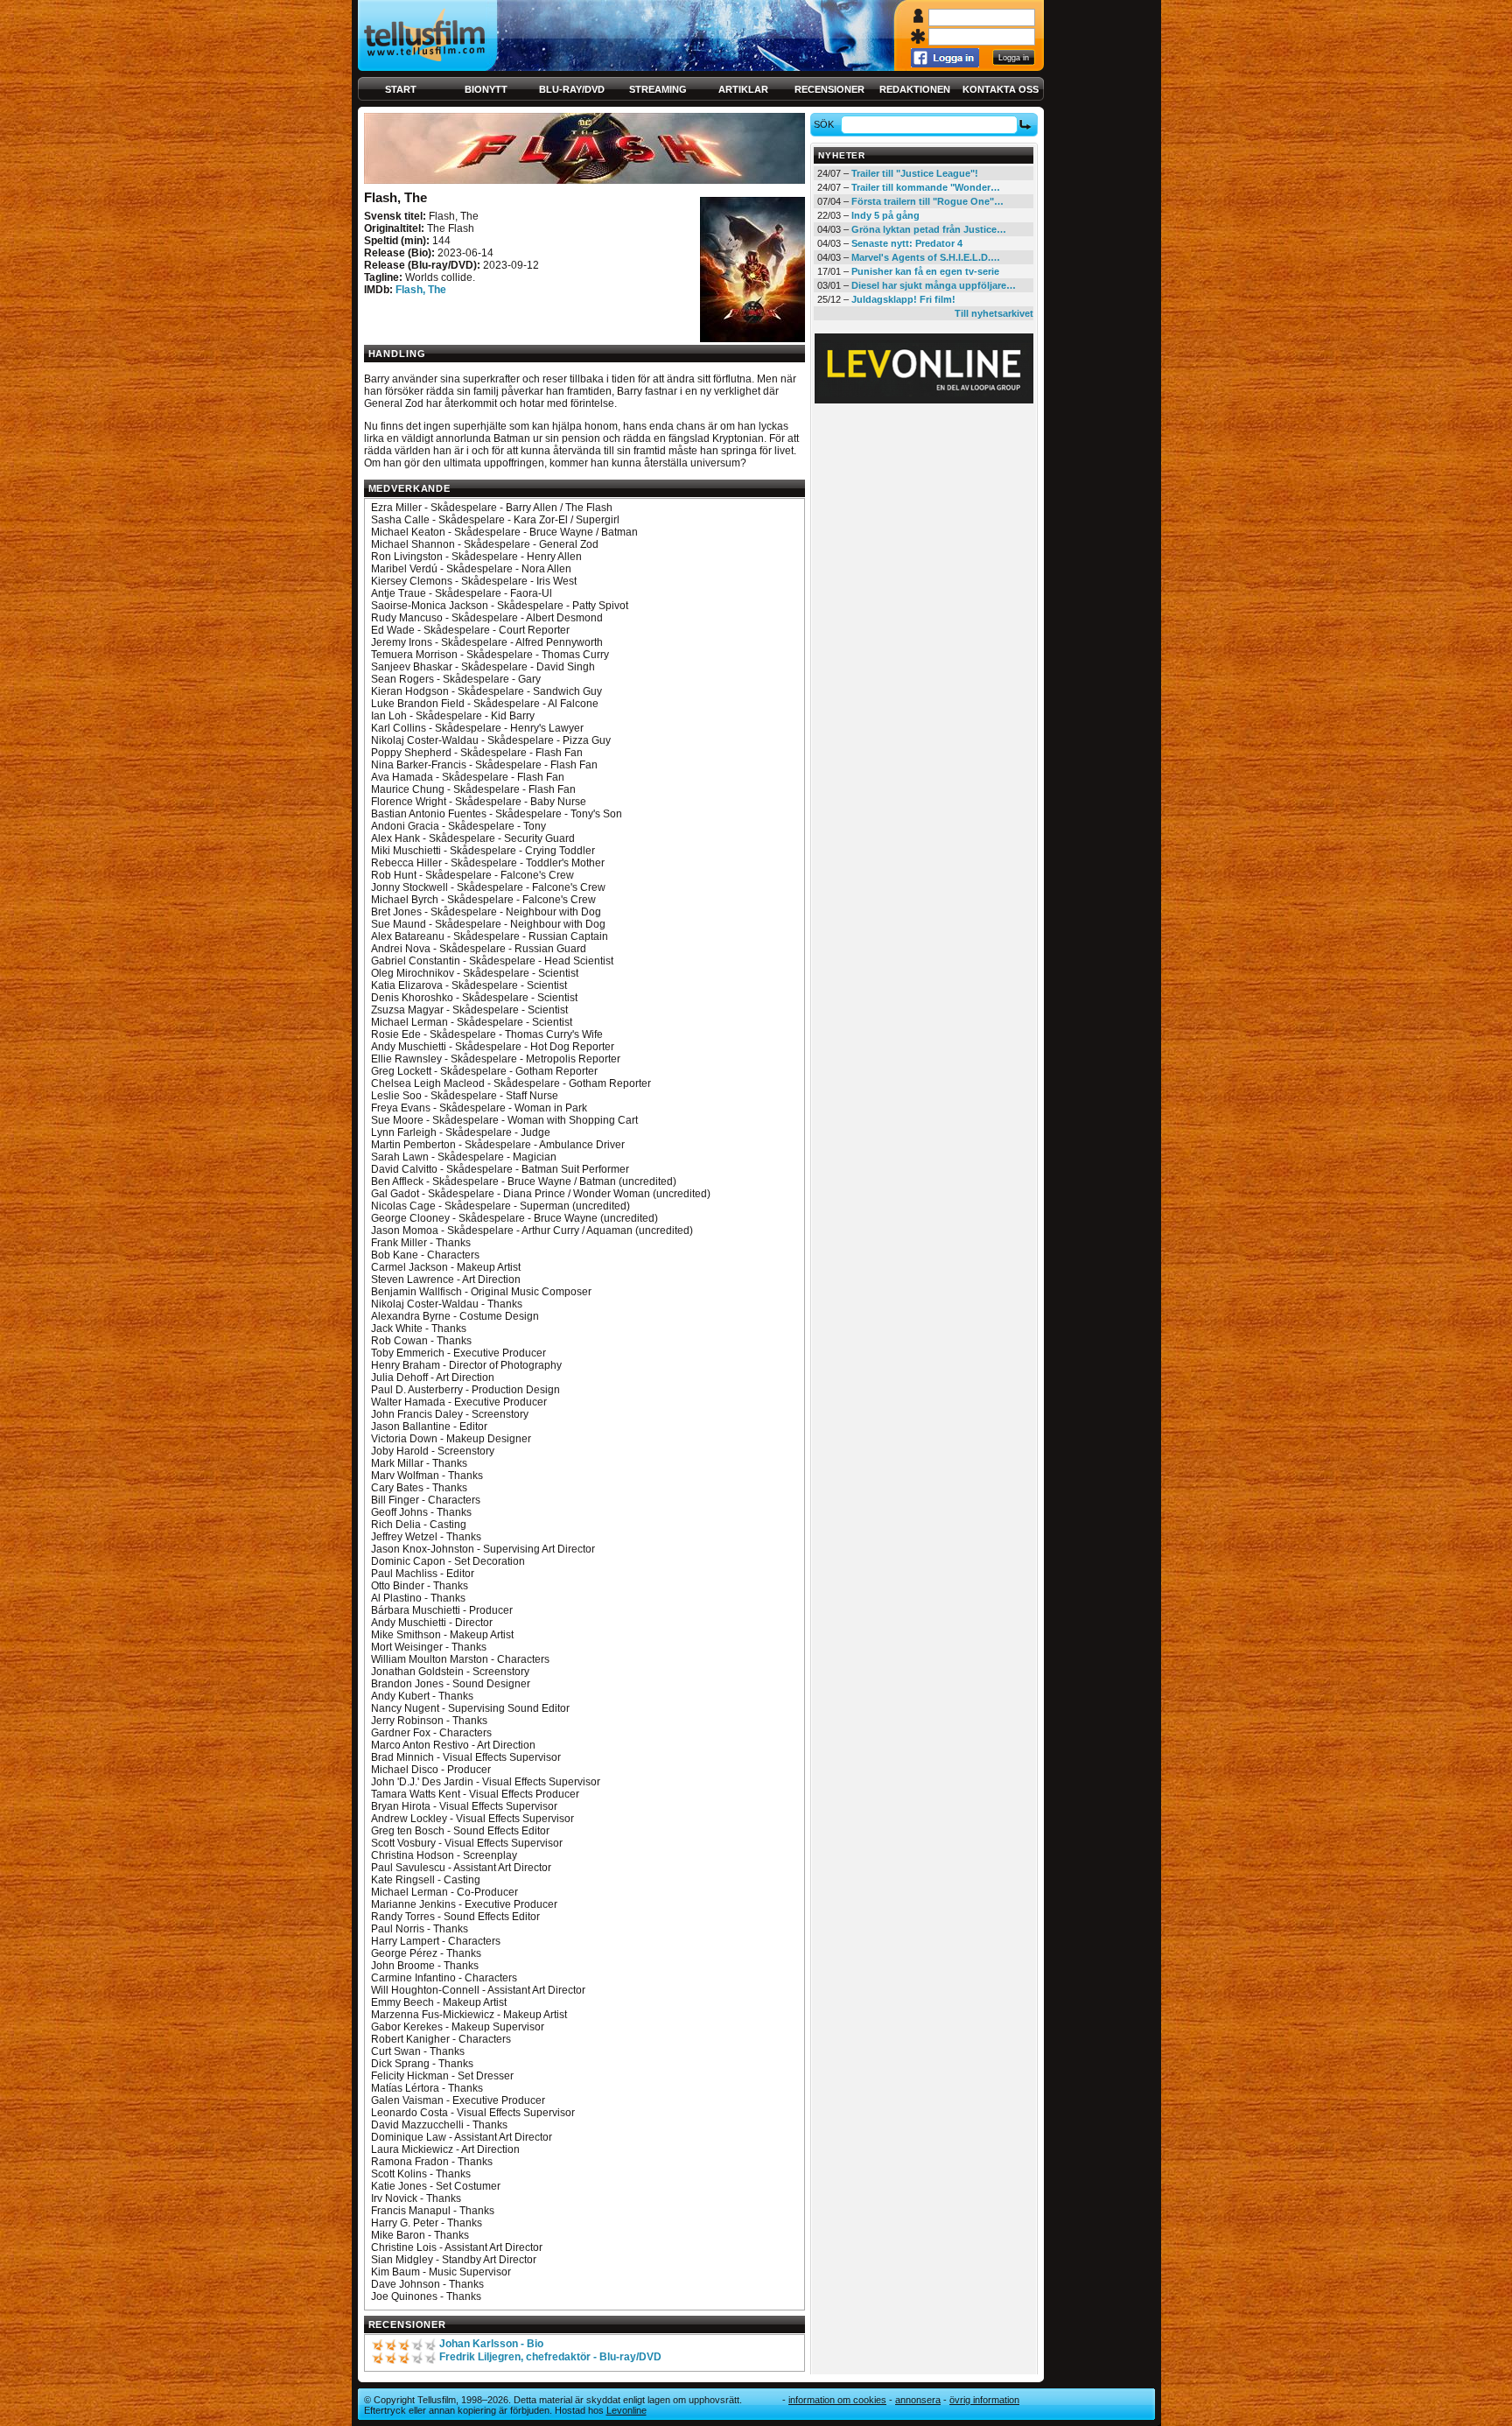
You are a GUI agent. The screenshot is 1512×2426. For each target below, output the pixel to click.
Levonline (626, 2410)
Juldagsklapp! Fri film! (903, 299)
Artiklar (743, 89)
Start (401, 89)
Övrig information (984, 2400)
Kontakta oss (1001, 89)
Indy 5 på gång (885, 215)
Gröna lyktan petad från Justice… (929, 229)
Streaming (658, 89)
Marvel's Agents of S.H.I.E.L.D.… (926, 257)
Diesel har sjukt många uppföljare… (934, 285)
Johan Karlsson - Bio (491, 2344)
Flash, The (421, 290)
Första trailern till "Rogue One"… (927, 201)
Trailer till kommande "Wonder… (926, 187)
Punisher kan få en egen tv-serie (925, 271)
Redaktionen (915, 89)
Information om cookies (837, 2400)
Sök (824, 124)
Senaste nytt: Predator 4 (907, 243)
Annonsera (918, 2400)
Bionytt (486, 89)
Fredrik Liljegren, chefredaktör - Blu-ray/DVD (550, 2357)
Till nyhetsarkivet (994, 313)
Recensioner (829, 89)
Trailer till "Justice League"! (915, 173)
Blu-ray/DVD (572, 89)
